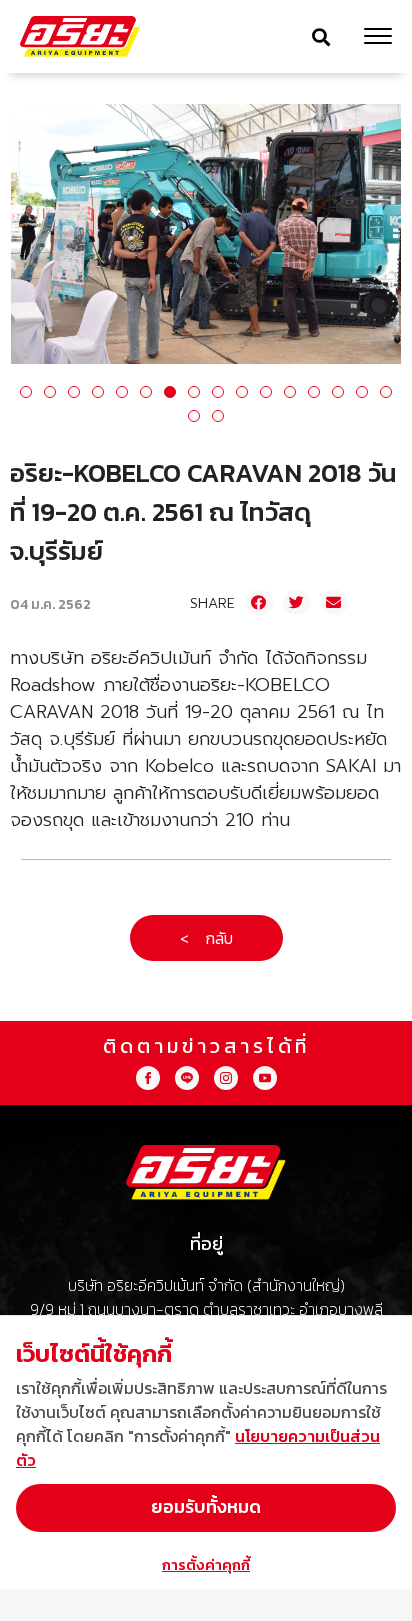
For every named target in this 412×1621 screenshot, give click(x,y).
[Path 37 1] (226, 1078)
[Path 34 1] (187, 1078)
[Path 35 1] (265, 1078)
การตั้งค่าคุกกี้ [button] (206, 1564)
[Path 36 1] (148, 1078)
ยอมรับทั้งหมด (206, 1506)
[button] (320, 36)
